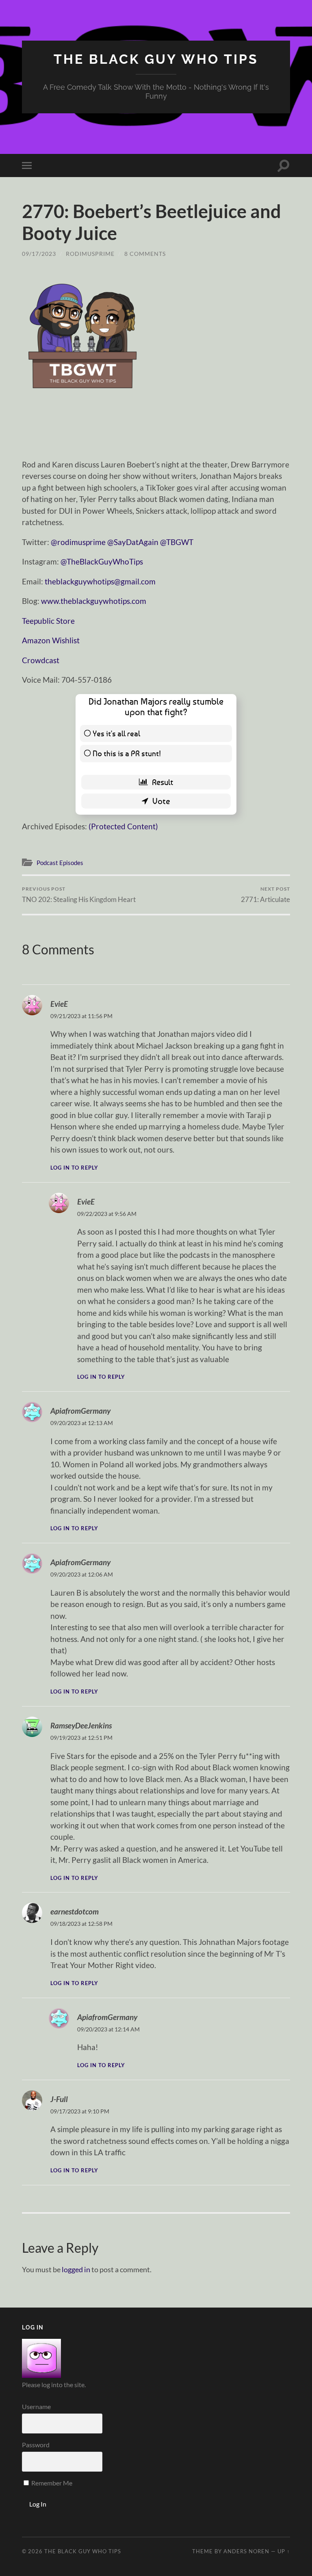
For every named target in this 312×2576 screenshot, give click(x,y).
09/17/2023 (39, 254)
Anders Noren (246, 2551)
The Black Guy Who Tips (156, 59)
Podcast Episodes (60, 863)
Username (36, 2406)
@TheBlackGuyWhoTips (102, 561)
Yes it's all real (116, 733)
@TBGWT (177, 542)
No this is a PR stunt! (127, 753)
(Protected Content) (123, 826)
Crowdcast (41, 660)
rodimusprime (90, 254)
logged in (76, 2269)
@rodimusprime (78, 542)
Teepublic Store (48, 621)
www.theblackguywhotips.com (94, 601)
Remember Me (51, 2483)
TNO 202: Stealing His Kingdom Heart (79, 894)
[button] (83, 334)
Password (36, 2445)
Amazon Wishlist (51, 640)
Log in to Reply (74, 1168)
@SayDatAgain (133, 542)
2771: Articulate (265, 894)
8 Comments (145, 254)
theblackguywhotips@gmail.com (100, 581)
